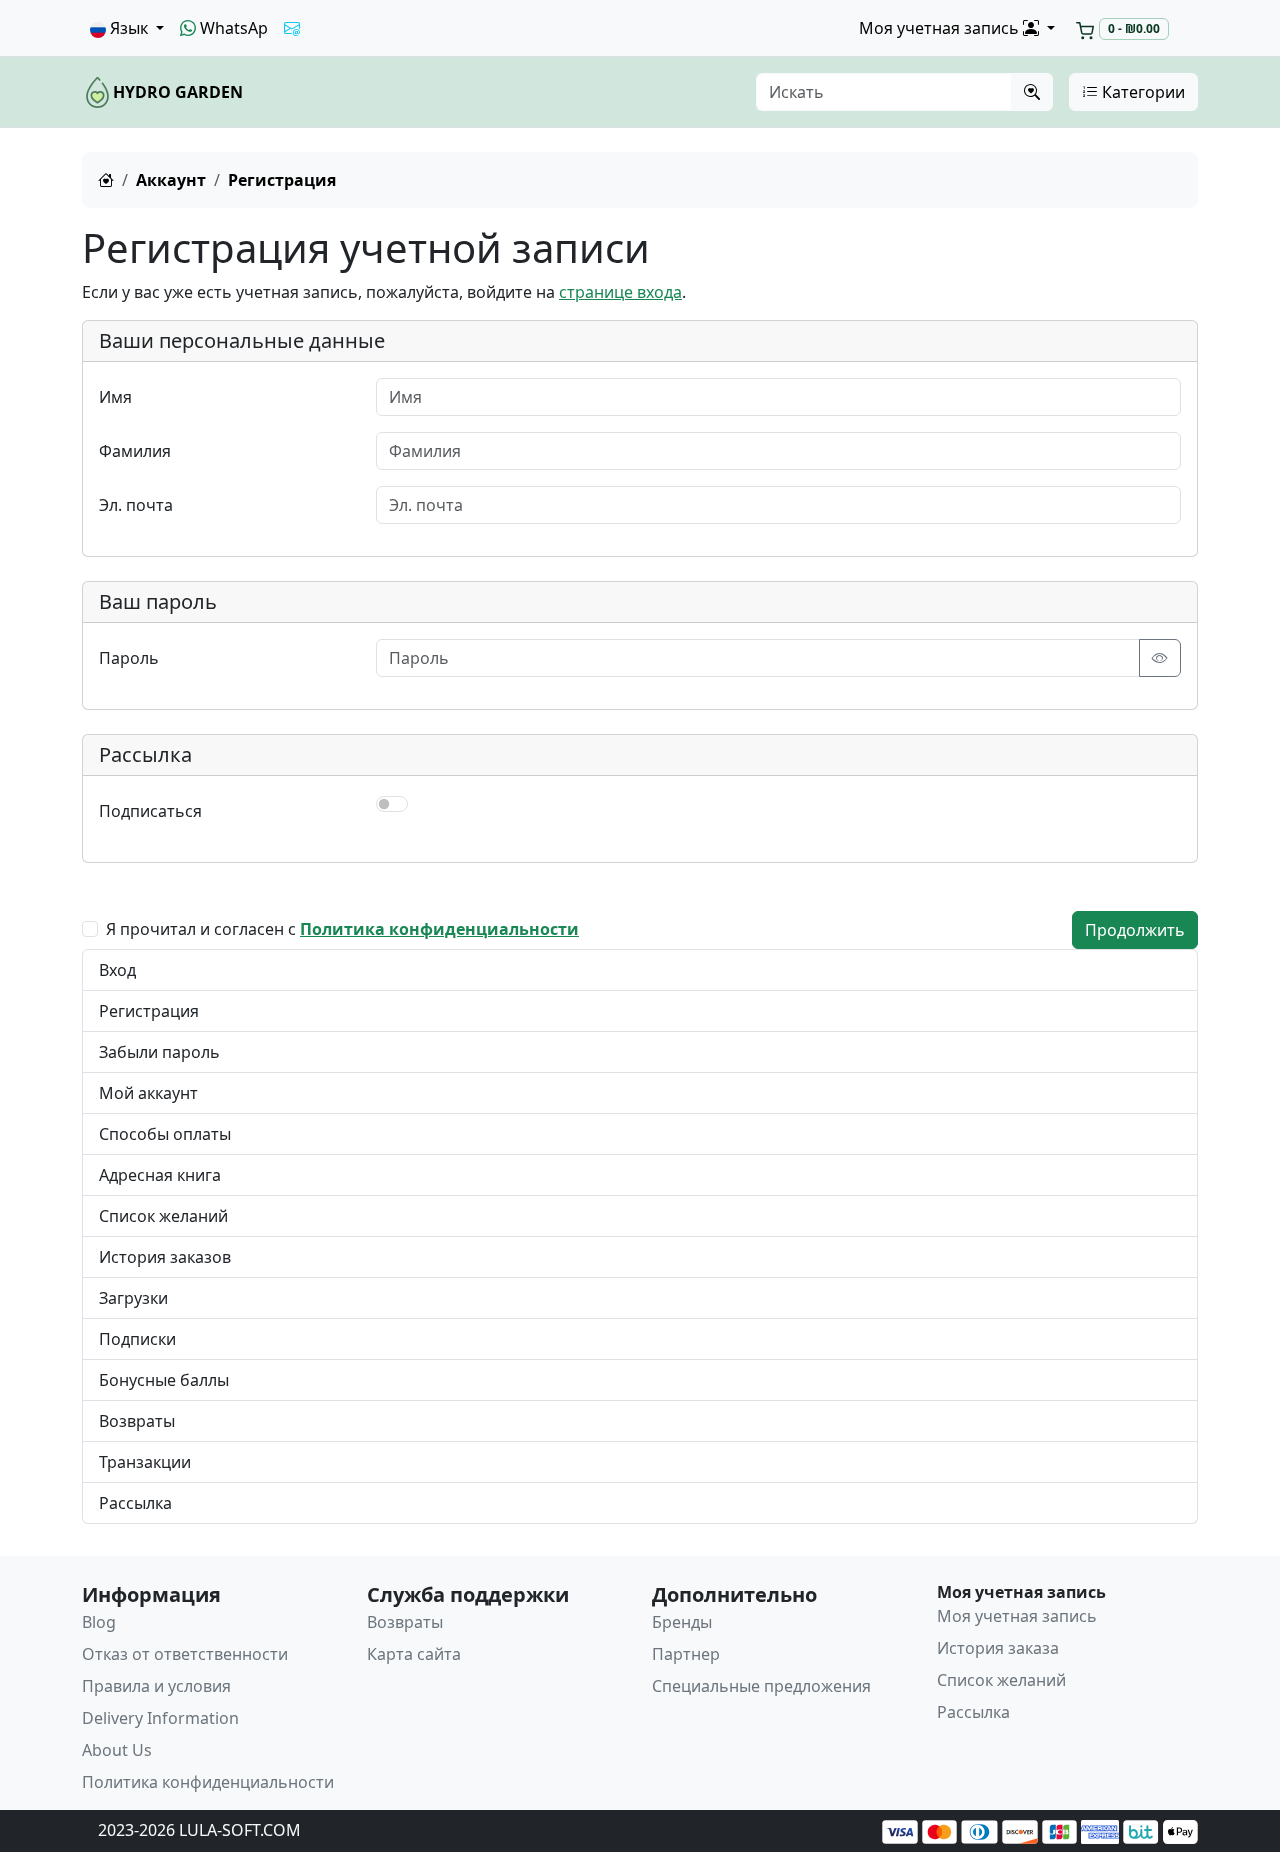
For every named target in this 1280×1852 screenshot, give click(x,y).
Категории (1141, 92)
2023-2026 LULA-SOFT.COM (199, 1830)
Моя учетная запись (1017, 1616)
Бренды (682, 1622)
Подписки (137, 1339)
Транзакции (145, 1462)
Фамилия (135, 451)
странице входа (620, 292)
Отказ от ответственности (185, 1654)
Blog (99, 1622)
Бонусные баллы (164, 1380)
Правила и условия (156, 1686)
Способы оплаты (165, 1134)
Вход (117, 970)
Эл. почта (136, 505)
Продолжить (1135, 930)
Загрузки (133, 1298)
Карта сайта (414, 1654)
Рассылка (135, 1503)
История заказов (165, 1257)
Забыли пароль (159, 1052)
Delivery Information (160, 1718)
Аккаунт (171, 180)
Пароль (129, 658)
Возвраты (137, 1421)
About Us (117, 1750)
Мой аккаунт (148, 1093)
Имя (115, 397)
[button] (127, 28)
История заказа (998, 1648)
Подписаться (150, 811)
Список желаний (163, 1216)
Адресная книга (160, 1175)
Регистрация (149, 1011)
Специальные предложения (761, 1686)
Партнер (686, 1654)
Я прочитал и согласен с (342, 929)
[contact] (292, 28)
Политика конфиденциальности (208, 1782)
